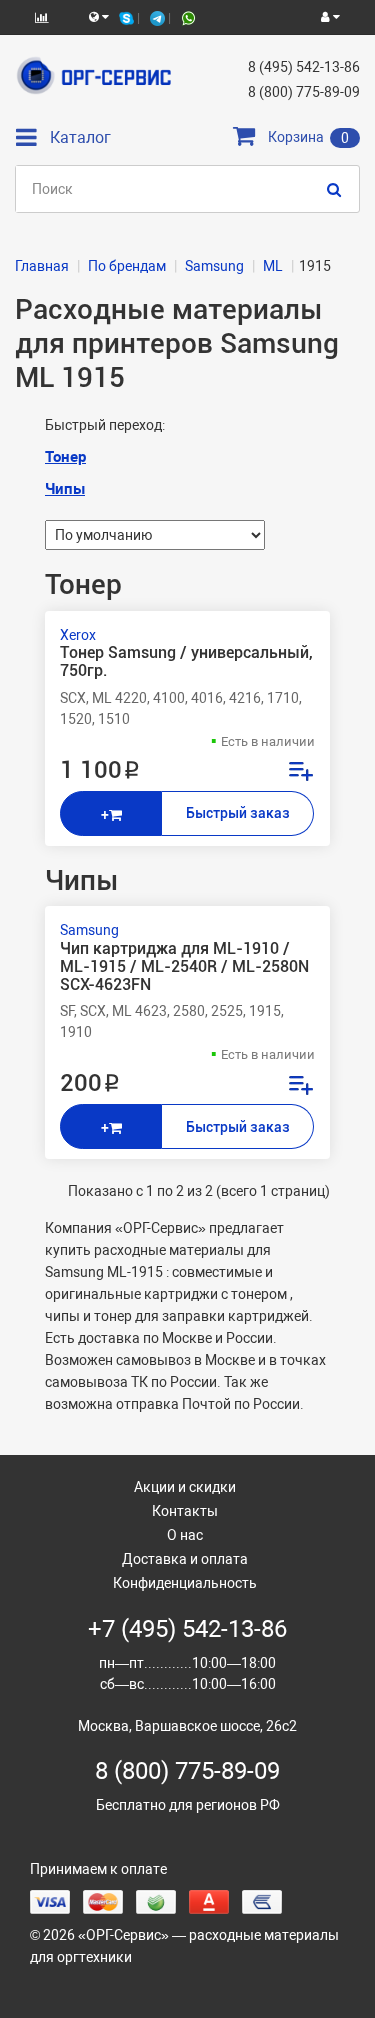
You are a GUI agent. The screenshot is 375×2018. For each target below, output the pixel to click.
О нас (185, 1535)
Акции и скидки (185, 1487)
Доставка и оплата (185, 1559)
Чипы (65, 489)
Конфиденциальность (185, 1583)
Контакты (185, 1511)
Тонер (65, 457)
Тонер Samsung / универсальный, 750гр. (186, 662)
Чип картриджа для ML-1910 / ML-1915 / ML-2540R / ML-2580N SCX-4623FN (184, 967)
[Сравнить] (300, 774)
